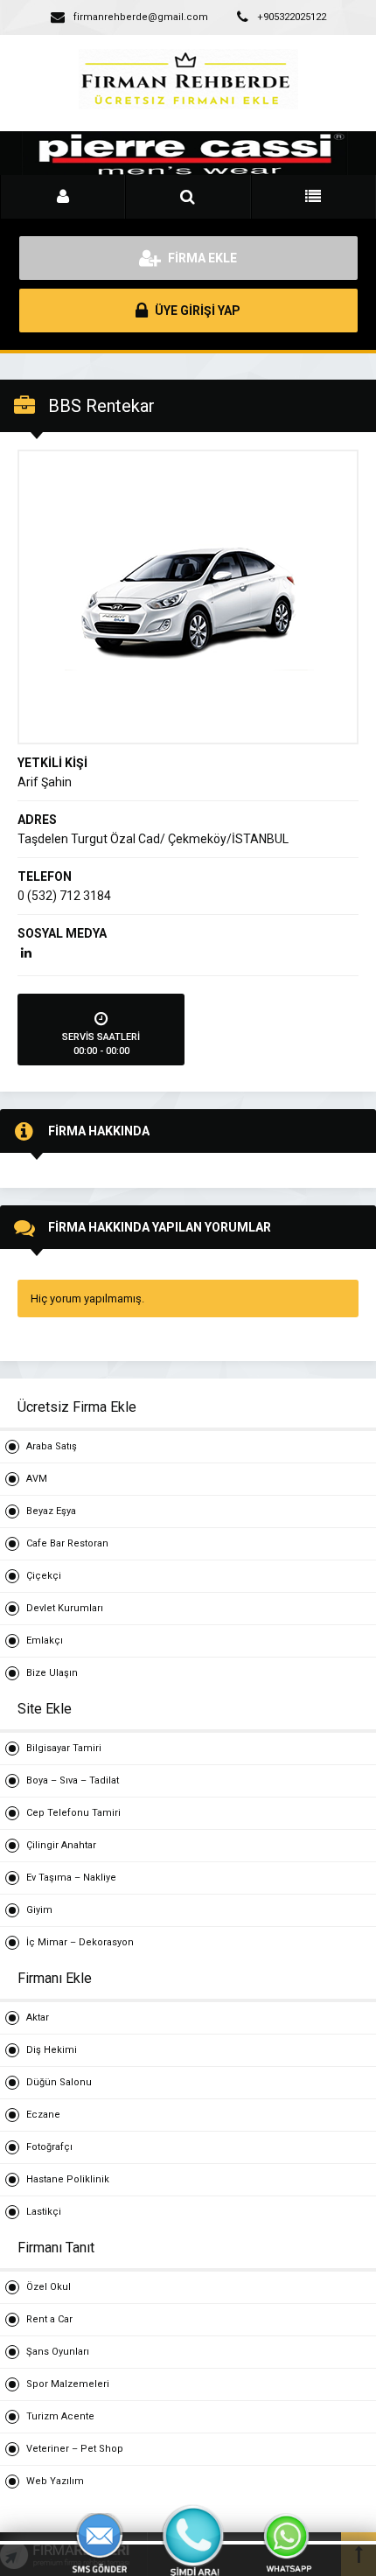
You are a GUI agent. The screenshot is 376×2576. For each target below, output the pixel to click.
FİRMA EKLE (201, 258)
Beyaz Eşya (51, 1511)
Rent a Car (49, 2319)
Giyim (39, 1910)
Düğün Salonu (59, 2082)
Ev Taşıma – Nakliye (71, 1878)
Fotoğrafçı (49, 2147)
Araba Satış (52, 1446)
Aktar (38, 2018)
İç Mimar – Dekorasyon (80, 1942)
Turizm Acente (60, 2416)
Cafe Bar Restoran (67, 1543)
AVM (37, 1479)
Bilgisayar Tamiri (64, 1748)
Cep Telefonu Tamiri (73, 1813)
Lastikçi (44, 2212)
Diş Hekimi (52, 2050)
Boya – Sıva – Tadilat (73, 1780)
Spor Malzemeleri (68, 2384)
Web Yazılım (55, 2481)
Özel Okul (49, 2287)
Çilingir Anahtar (61, 1845)
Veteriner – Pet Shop (75, 2449)
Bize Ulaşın (52, 1673)
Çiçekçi (44, 1576)
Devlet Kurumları (65, 1608)
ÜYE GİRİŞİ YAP (196, 311)
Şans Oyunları (58, 2352)
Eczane (43, 2115)
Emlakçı (45, 1641)
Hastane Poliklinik (68, 2179)
